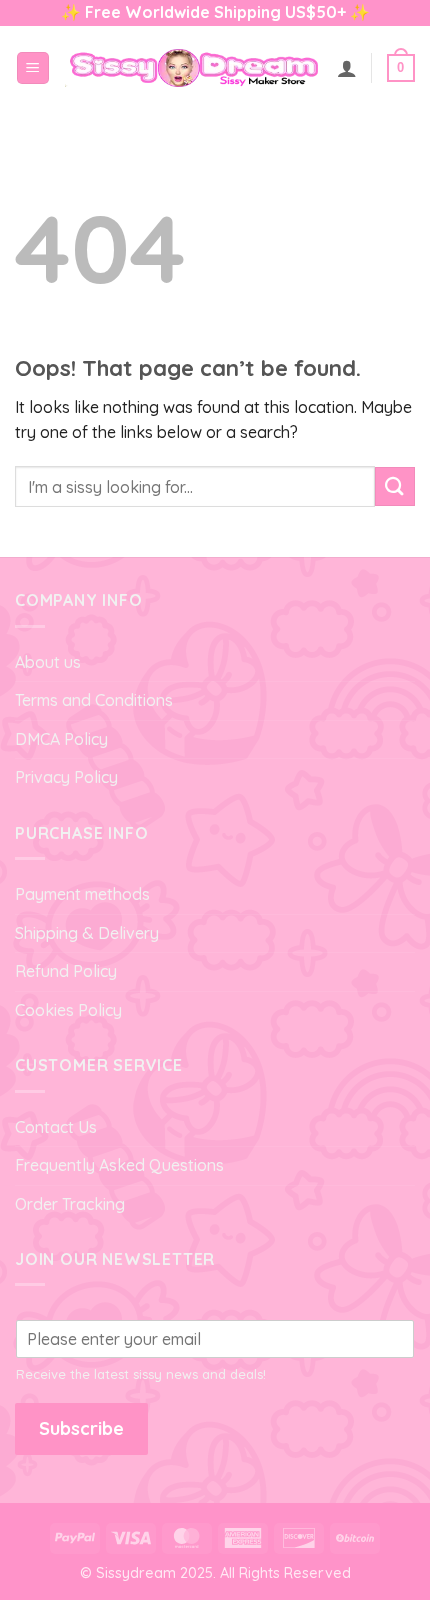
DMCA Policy (61, 739)
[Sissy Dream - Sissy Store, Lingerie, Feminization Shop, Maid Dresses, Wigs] (193, 68)
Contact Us (56, 1127)
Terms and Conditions (94, 700)
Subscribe (81, 1428)
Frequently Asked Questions (119, 1165)
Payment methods (82, 894)
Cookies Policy (68, 1010)
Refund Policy (66, 971)
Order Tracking (70, 1204)
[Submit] (395, 486)
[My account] (347, 68)
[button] (33, 68)
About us (48, 662)
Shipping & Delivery (87, 933)
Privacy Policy (66, 777)
